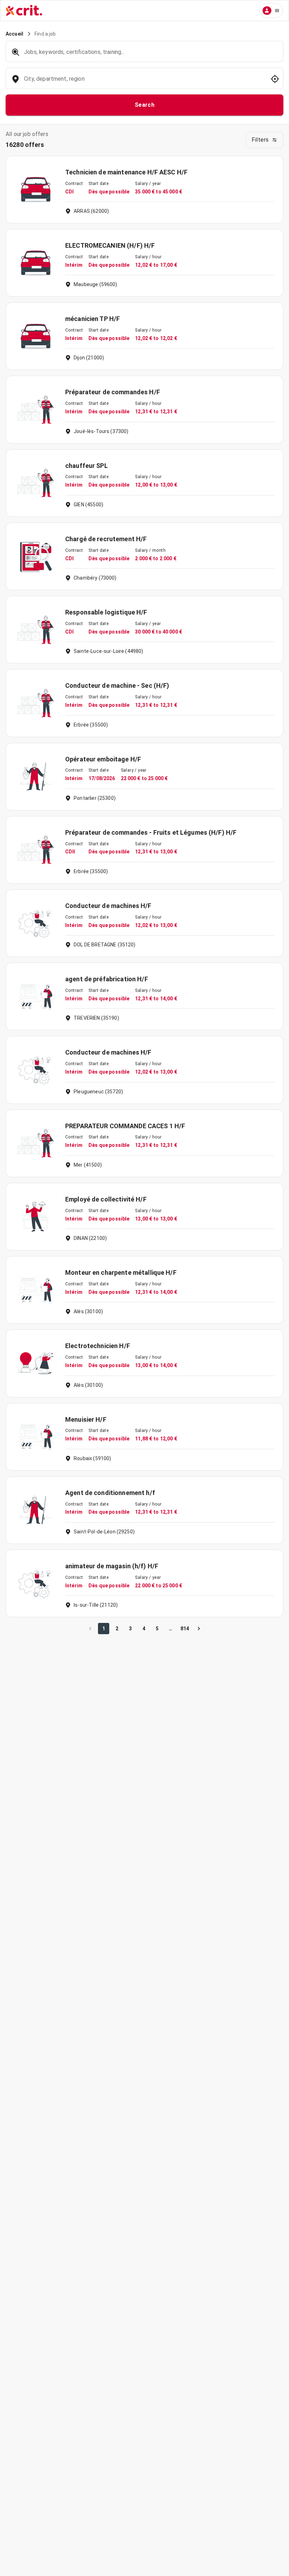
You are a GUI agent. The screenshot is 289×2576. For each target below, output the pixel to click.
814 (185, 1629)
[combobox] (144, 82)
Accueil (14, 34)
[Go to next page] (199, 1629)
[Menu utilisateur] (271, 11)
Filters (260, 140)
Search (145, 105)
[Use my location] (275, 79)
